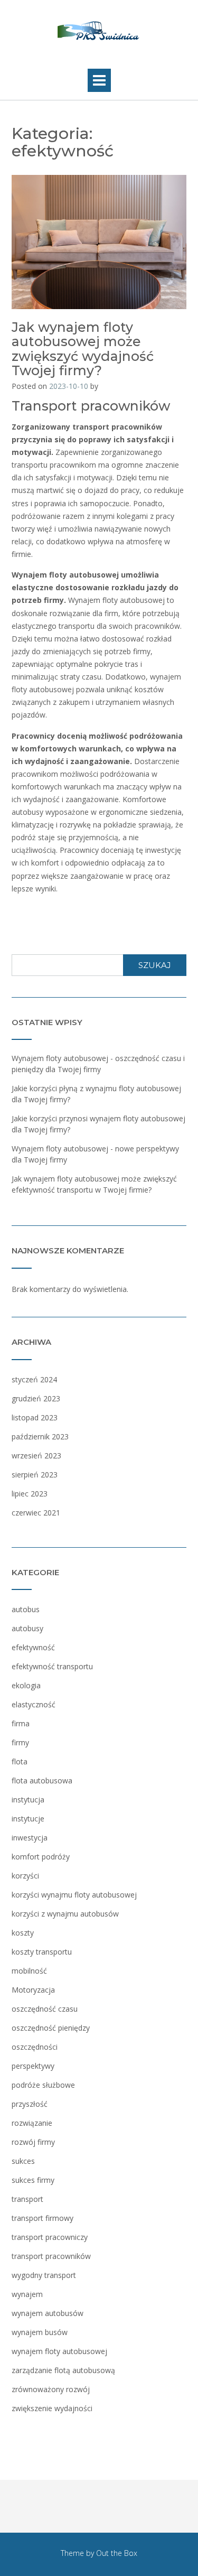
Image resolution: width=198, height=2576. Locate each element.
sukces (23, 2161)
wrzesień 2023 (36, 1456)
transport (27, 2199)
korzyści (25, 1876)
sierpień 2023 (35, 1475)
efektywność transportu (52, 1666)
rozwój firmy (33, 2142)
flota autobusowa (42, 1780)
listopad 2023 (35, 1417)
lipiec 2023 (30, 1494)
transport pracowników (51, 2256)
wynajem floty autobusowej (59, 2351)
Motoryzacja (33, 1990)
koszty (23, 1933)
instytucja (28, 1800)
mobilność (29, 1971)
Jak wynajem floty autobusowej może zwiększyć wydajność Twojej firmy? (83, 349)
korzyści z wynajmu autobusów (65, 1914)
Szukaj (155, 965)
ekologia (26, 1685)
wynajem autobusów (48, 2313)
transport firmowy (43, 2218)
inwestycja (30, 1838)
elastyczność (34, 1704)
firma (21, 1723)
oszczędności (35, 2047)
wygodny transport (44, 2275)
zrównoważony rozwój (51, 2389)
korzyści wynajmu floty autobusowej (74, 1895)
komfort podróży (41, 1857)
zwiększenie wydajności (52, 2408)
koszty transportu (42, 1952)
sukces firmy (33, 2180)
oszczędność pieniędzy (51, 2028)
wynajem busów (40, 2332)
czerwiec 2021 (36, 1513)
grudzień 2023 (36, 1398)
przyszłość (30, 2104)
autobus (26, 1609)
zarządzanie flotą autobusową (63, 2370)
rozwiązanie (32, 2123)
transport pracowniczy (50, 2237)
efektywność (33, 1647)
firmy (20, 1742)
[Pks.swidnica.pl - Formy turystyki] (99, 32)
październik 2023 (40, 1436)
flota (20, 1761)
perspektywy (33, 2066)
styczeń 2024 (34, 1379)
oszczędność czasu (45, 2009)
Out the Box (117, 2553)
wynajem (27, 2294)
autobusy (27, 1628)
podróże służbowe (43, 2085)
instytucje (28, 1819)
